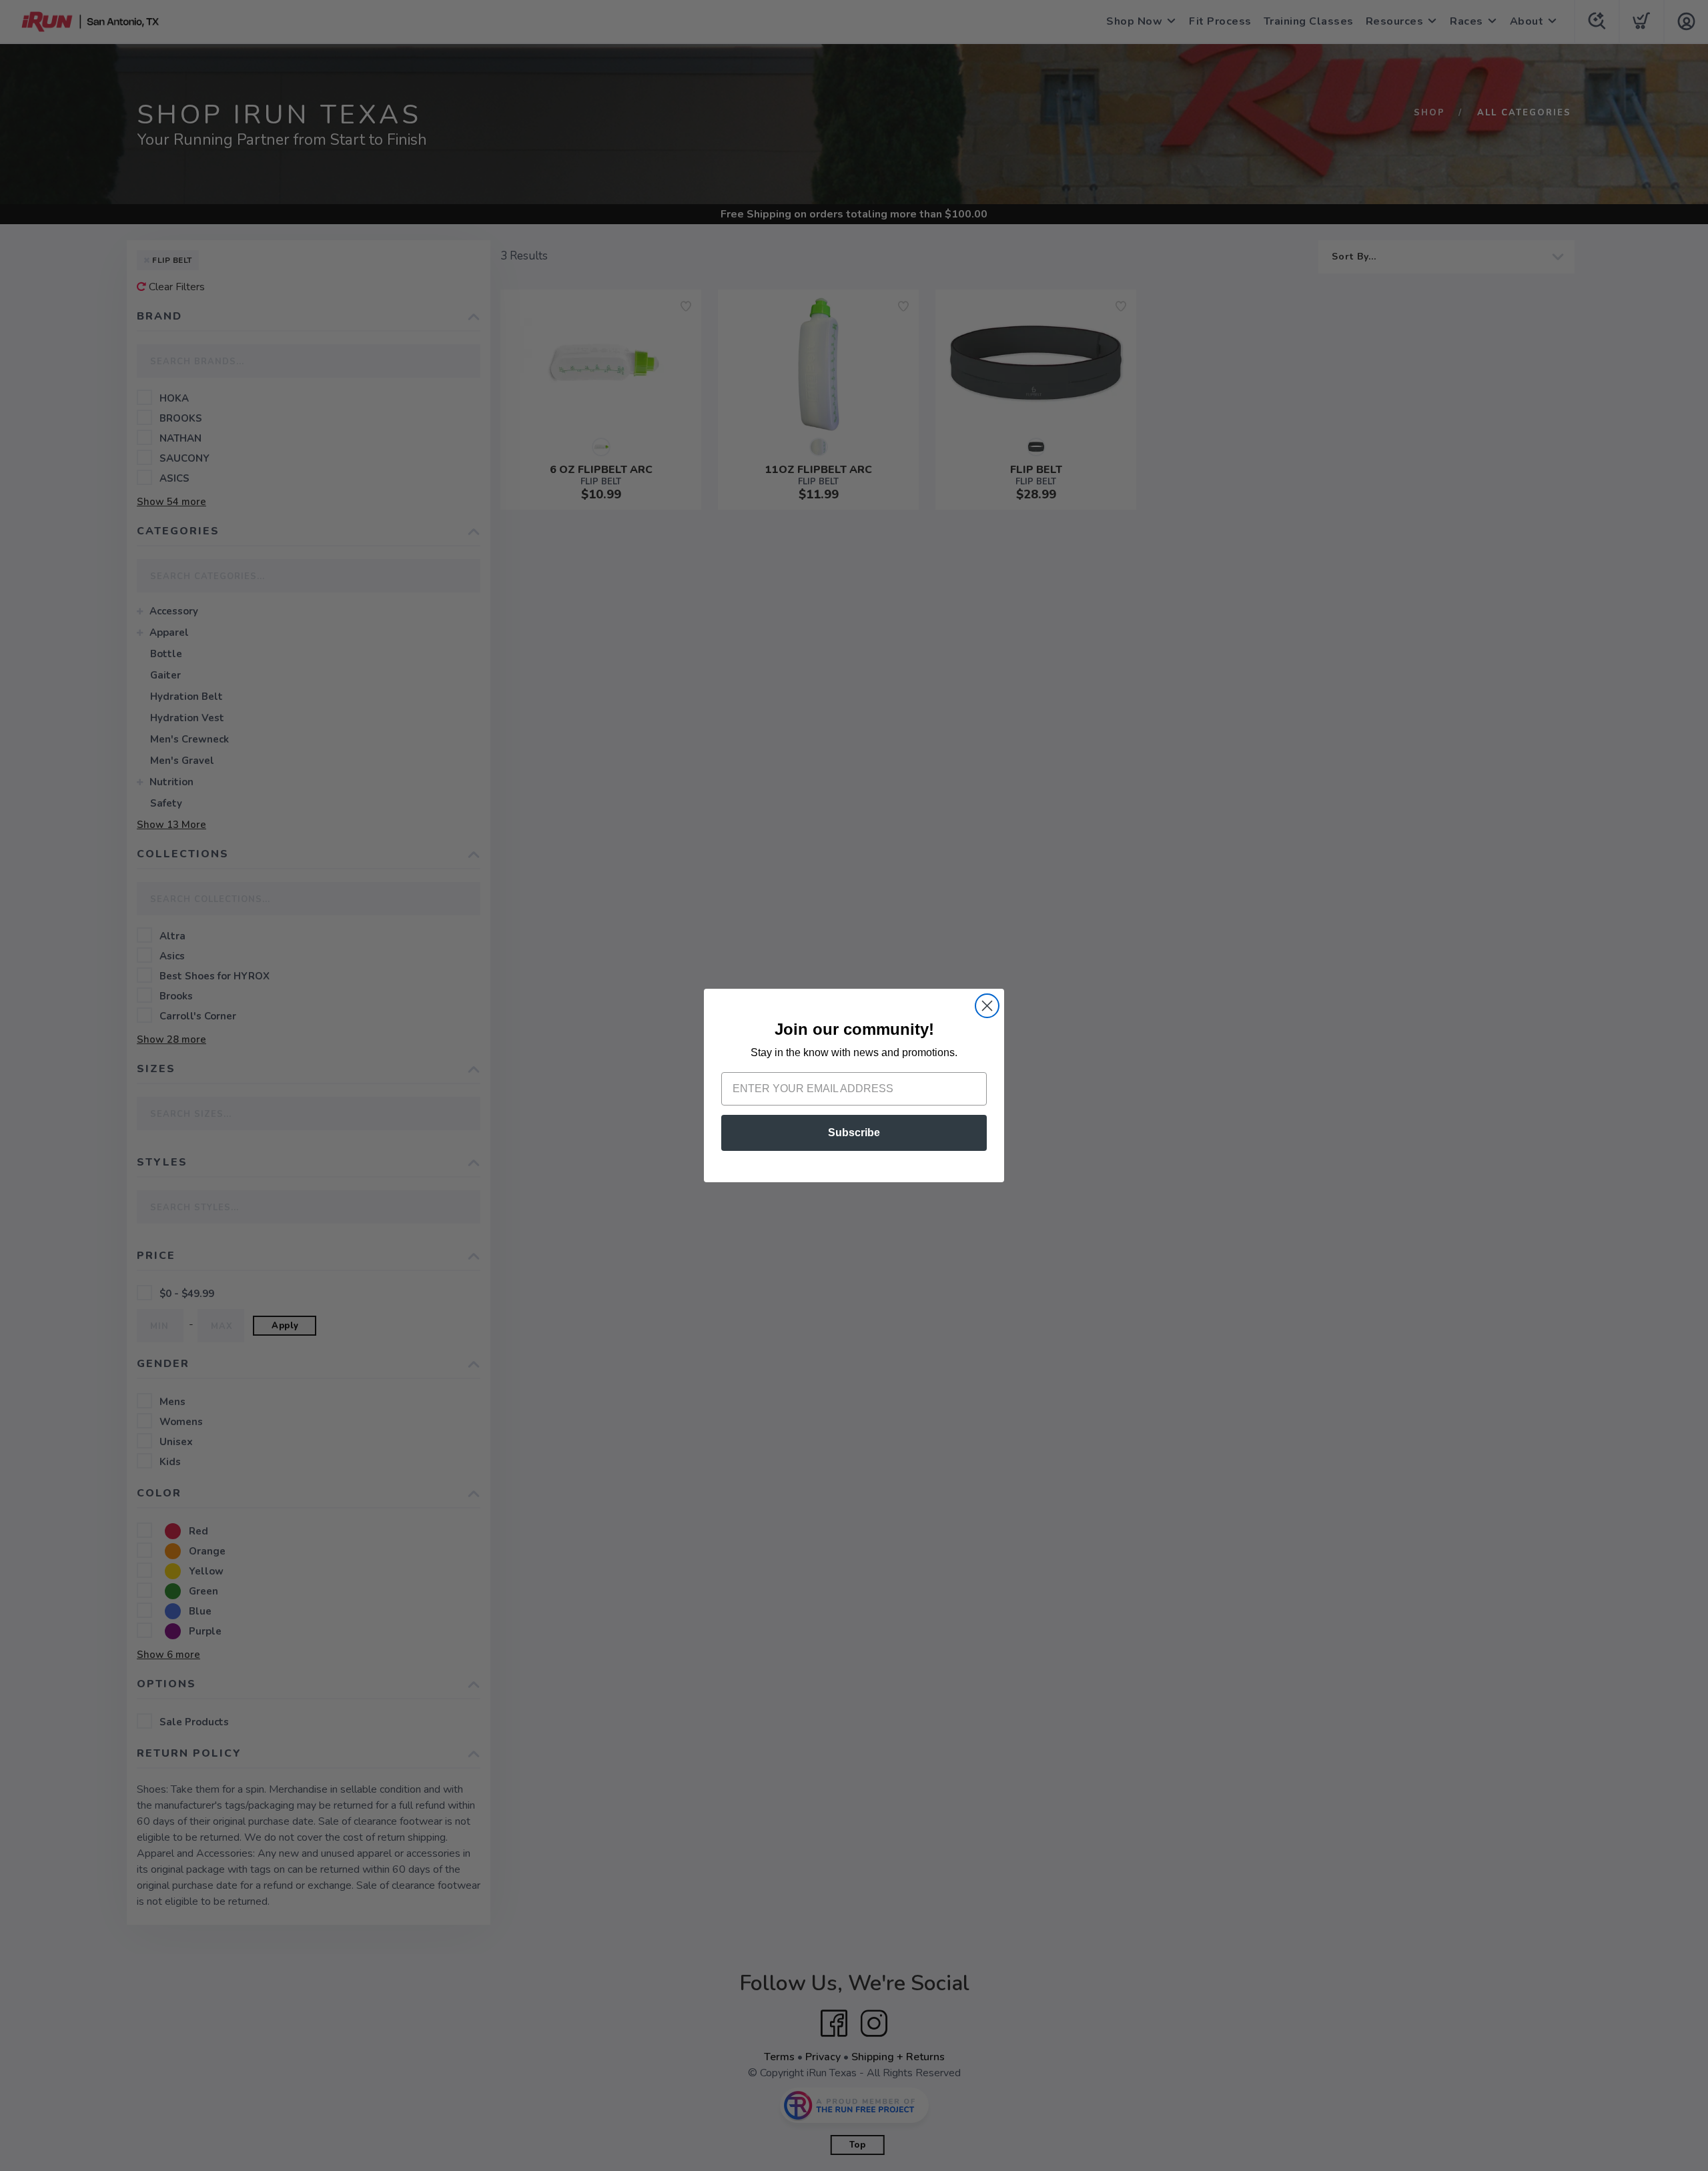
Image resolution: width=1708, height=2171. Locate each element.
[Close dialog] (987, 1006)
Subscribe (854, 1133)
